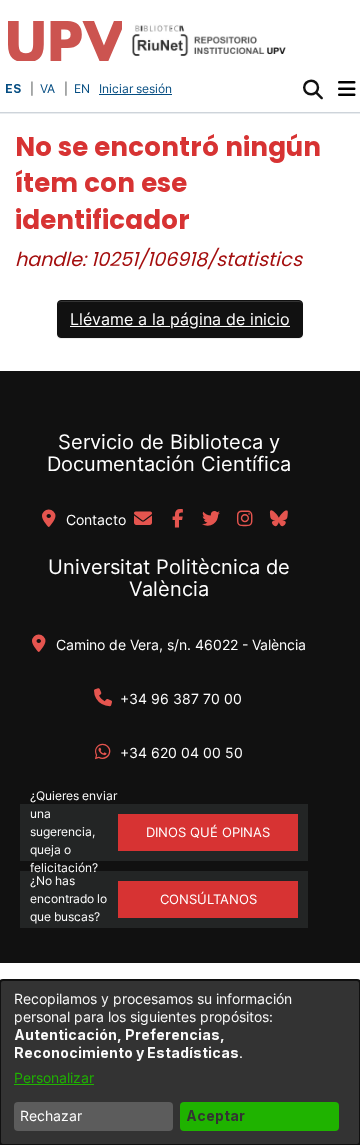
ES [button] (13, 88)
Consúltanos (208, 899)
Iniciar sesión (137, 88)
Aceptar (215, 1115)
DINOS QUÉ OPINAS (208, 832)
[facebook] (177, 520)
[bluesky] (279, 520)
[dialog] (180, 1062)
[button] (312, 89)
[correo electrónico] (143, 520)
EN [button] (82, 88)
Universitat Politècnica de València (169, 578)
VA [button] (47, 88)
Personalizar (54, 1077)
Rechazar (51, 1115)
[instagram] (245, 520)
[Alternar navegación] (346, 89)
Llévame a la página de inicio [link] (180, 319)
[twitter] (211, 520)
